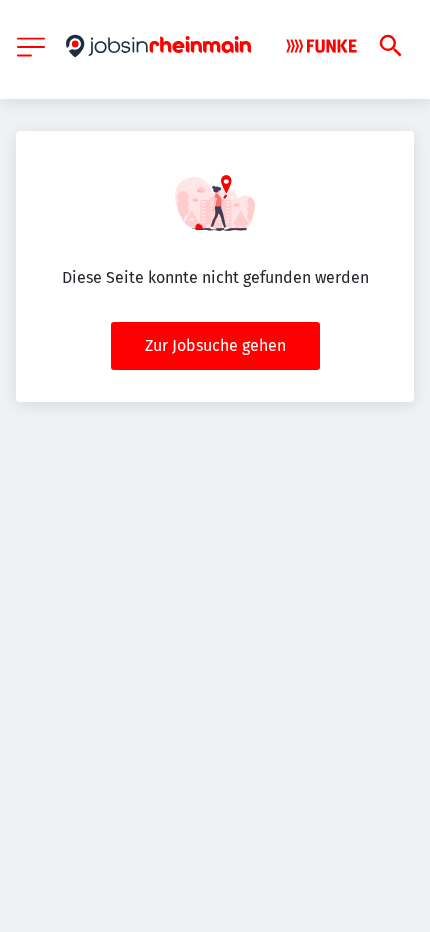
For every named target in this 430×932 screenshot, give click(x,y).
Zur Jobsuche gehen (215, 345)
